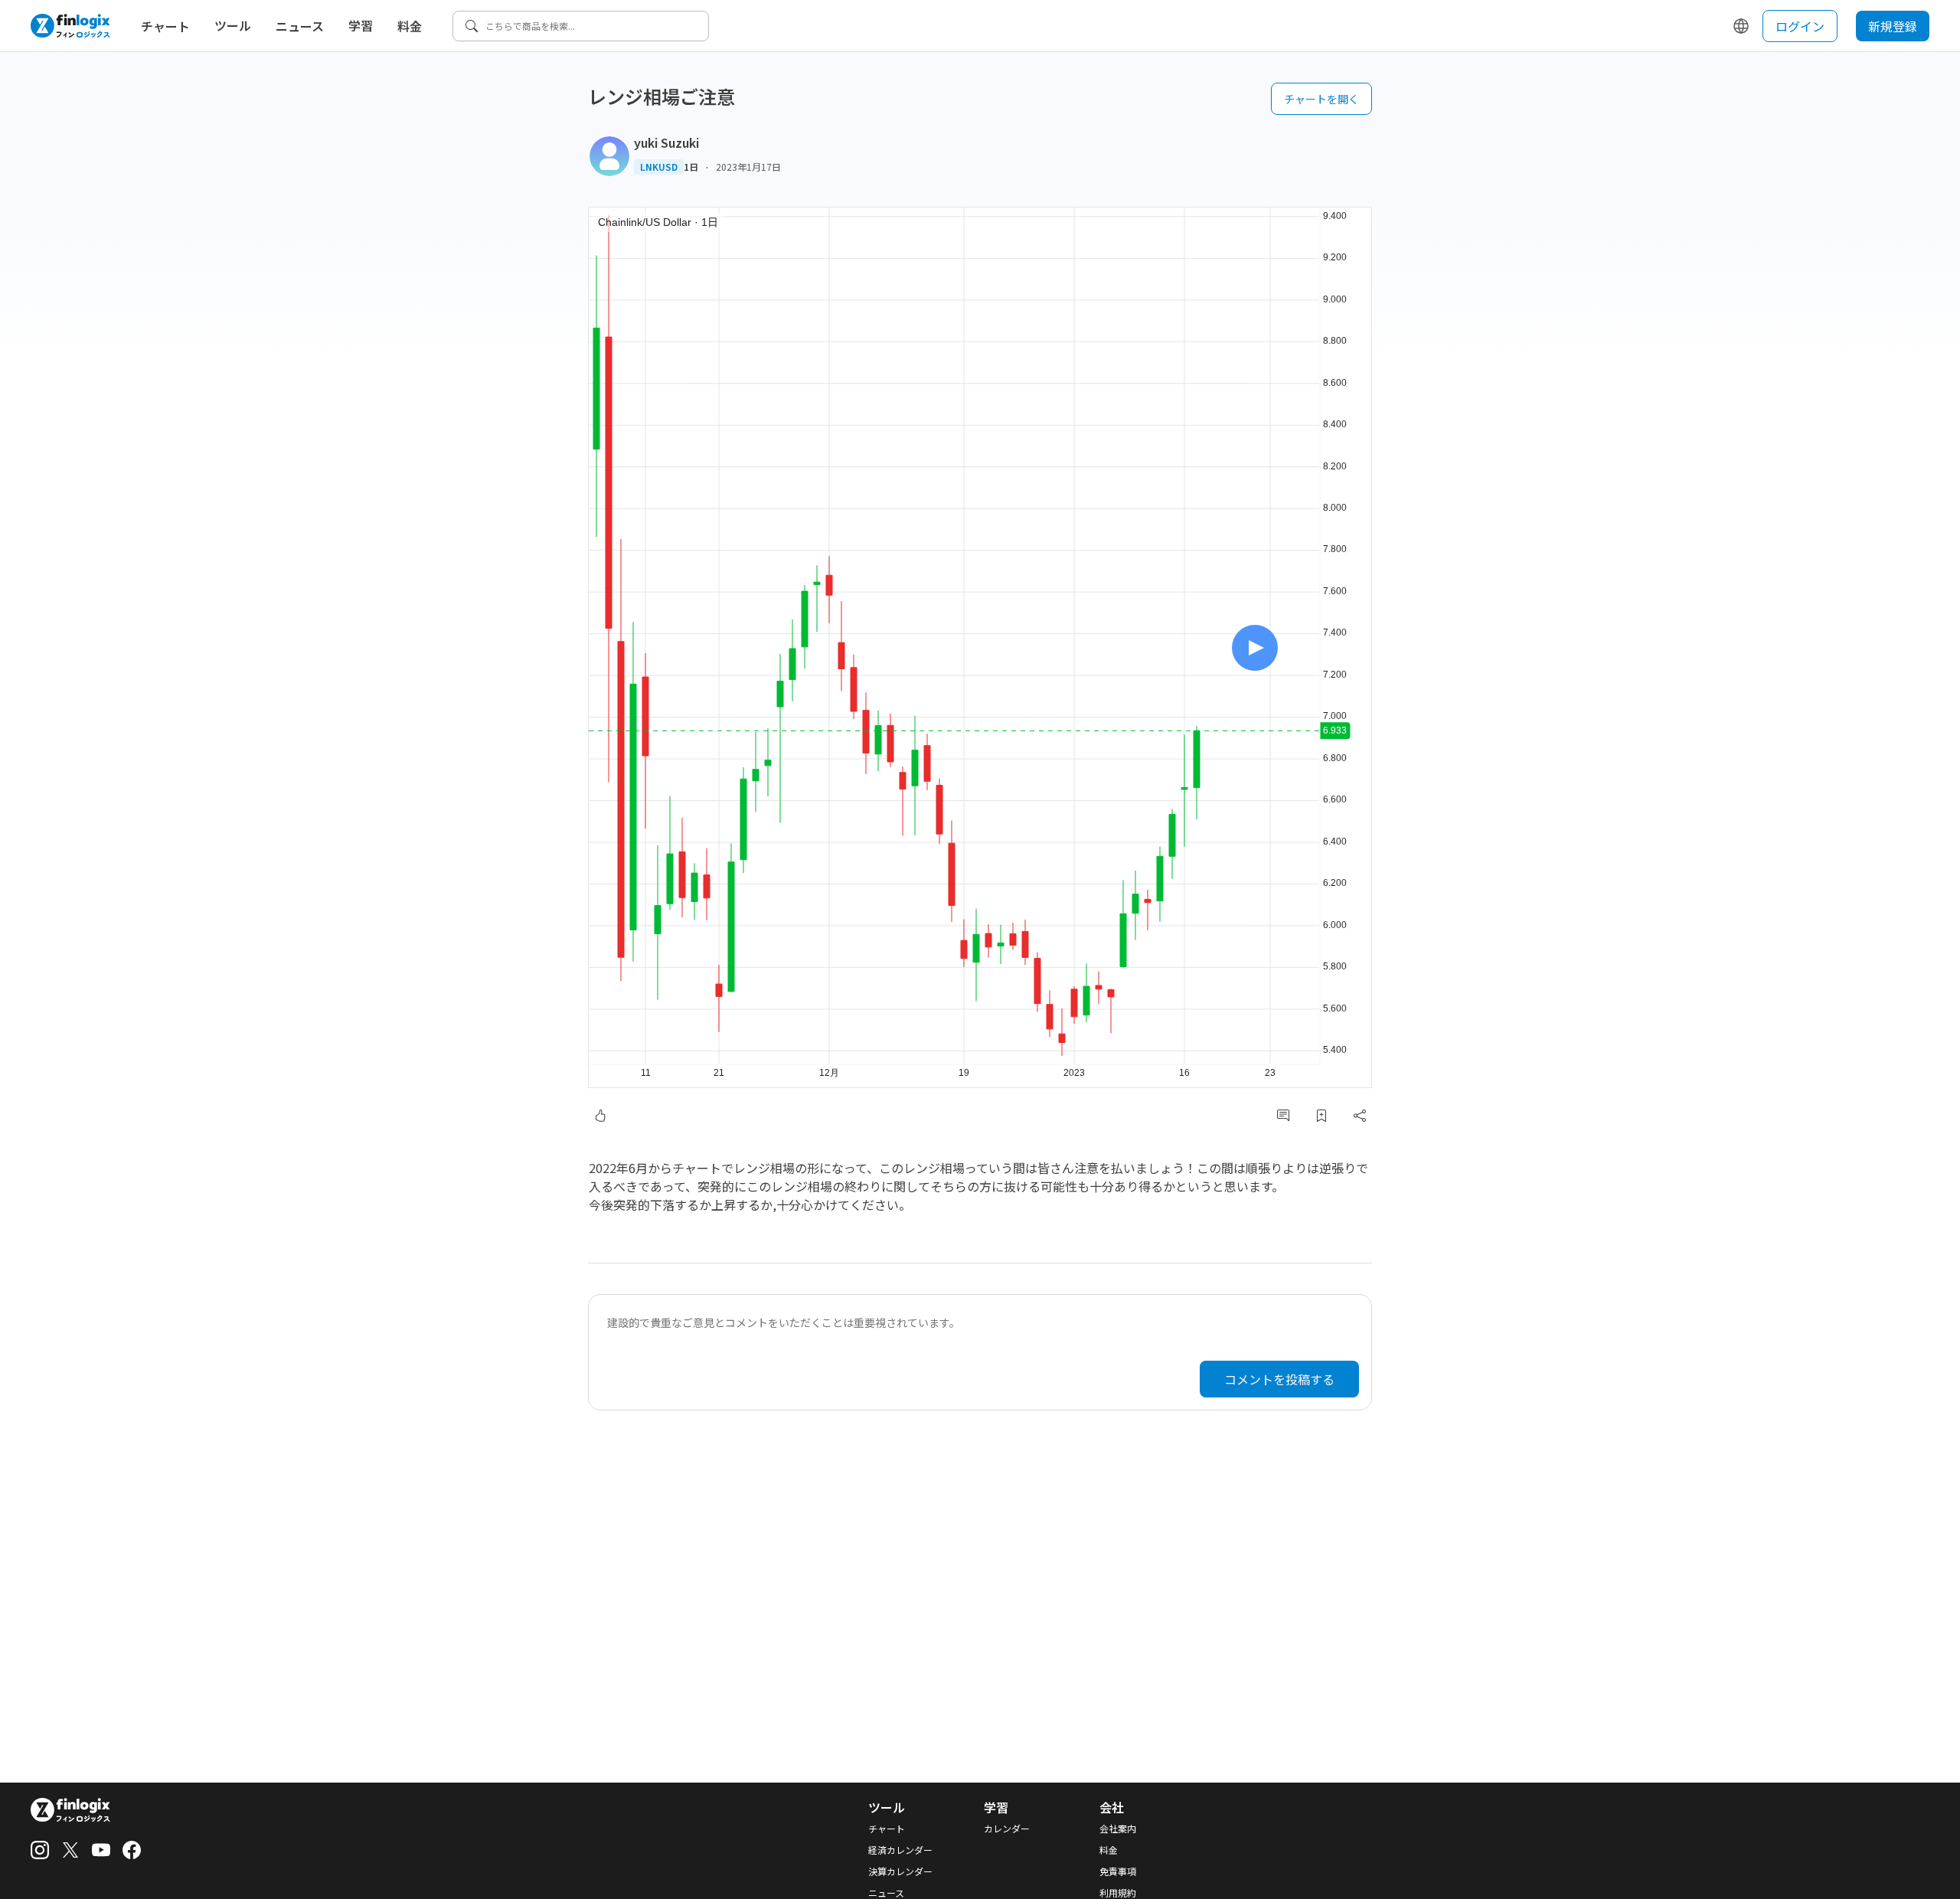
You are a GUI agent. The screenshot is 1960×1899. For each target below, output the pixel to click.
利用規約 (1118, 1893)
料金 (410, 26)
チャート (165, 26)
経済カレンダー (900, 1850)
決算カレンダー (900, 1871)
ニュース (300, 26)
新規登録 (1893, 26)
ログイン (1800, 26)
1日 (691, 167)
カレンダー (1007, 1829)
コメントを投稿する (1279, 1379)
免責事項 (1118, 1871)
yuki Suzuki (666, 142)
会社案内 (1118, 1829)
